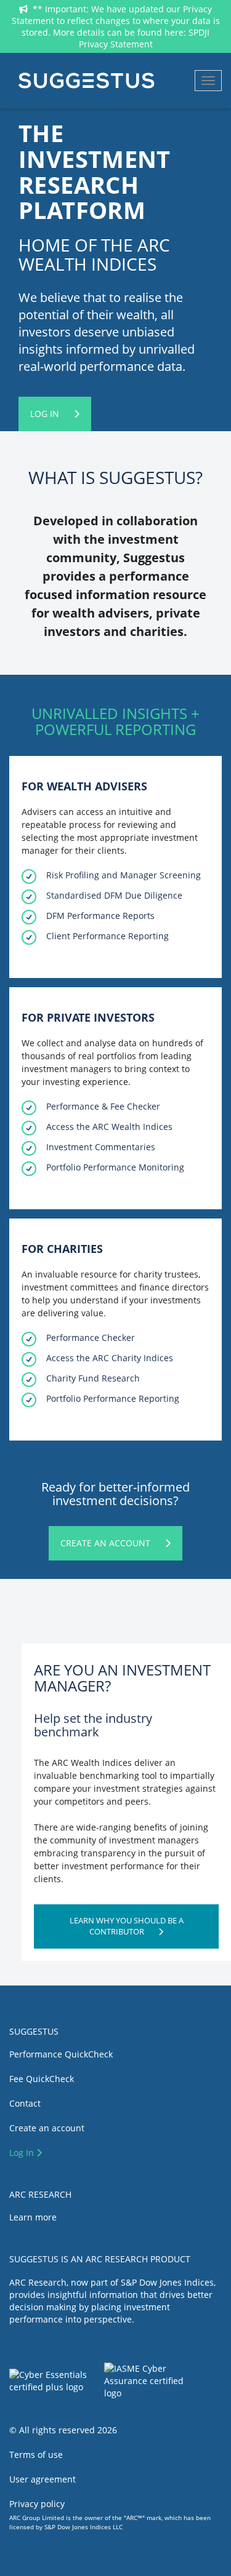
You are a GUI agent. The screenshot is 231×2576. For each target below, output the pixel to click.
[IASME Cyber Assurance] (163, 2384)
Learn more (33, 2217)
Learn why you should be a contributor (127, 1926)
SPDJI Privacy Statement (144, 38)
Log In (46, 414)
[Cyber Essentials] (57, 2384)
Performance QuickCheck (61, 2054)
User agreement (43, 2479)
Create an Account (107, 1543)
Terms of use (36, 2455)
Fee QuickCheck (42, 2079)
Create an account (47, 2128)
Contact (25, 2103)
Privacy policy (37, 2504)
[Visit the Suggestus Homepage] (86, 81)
